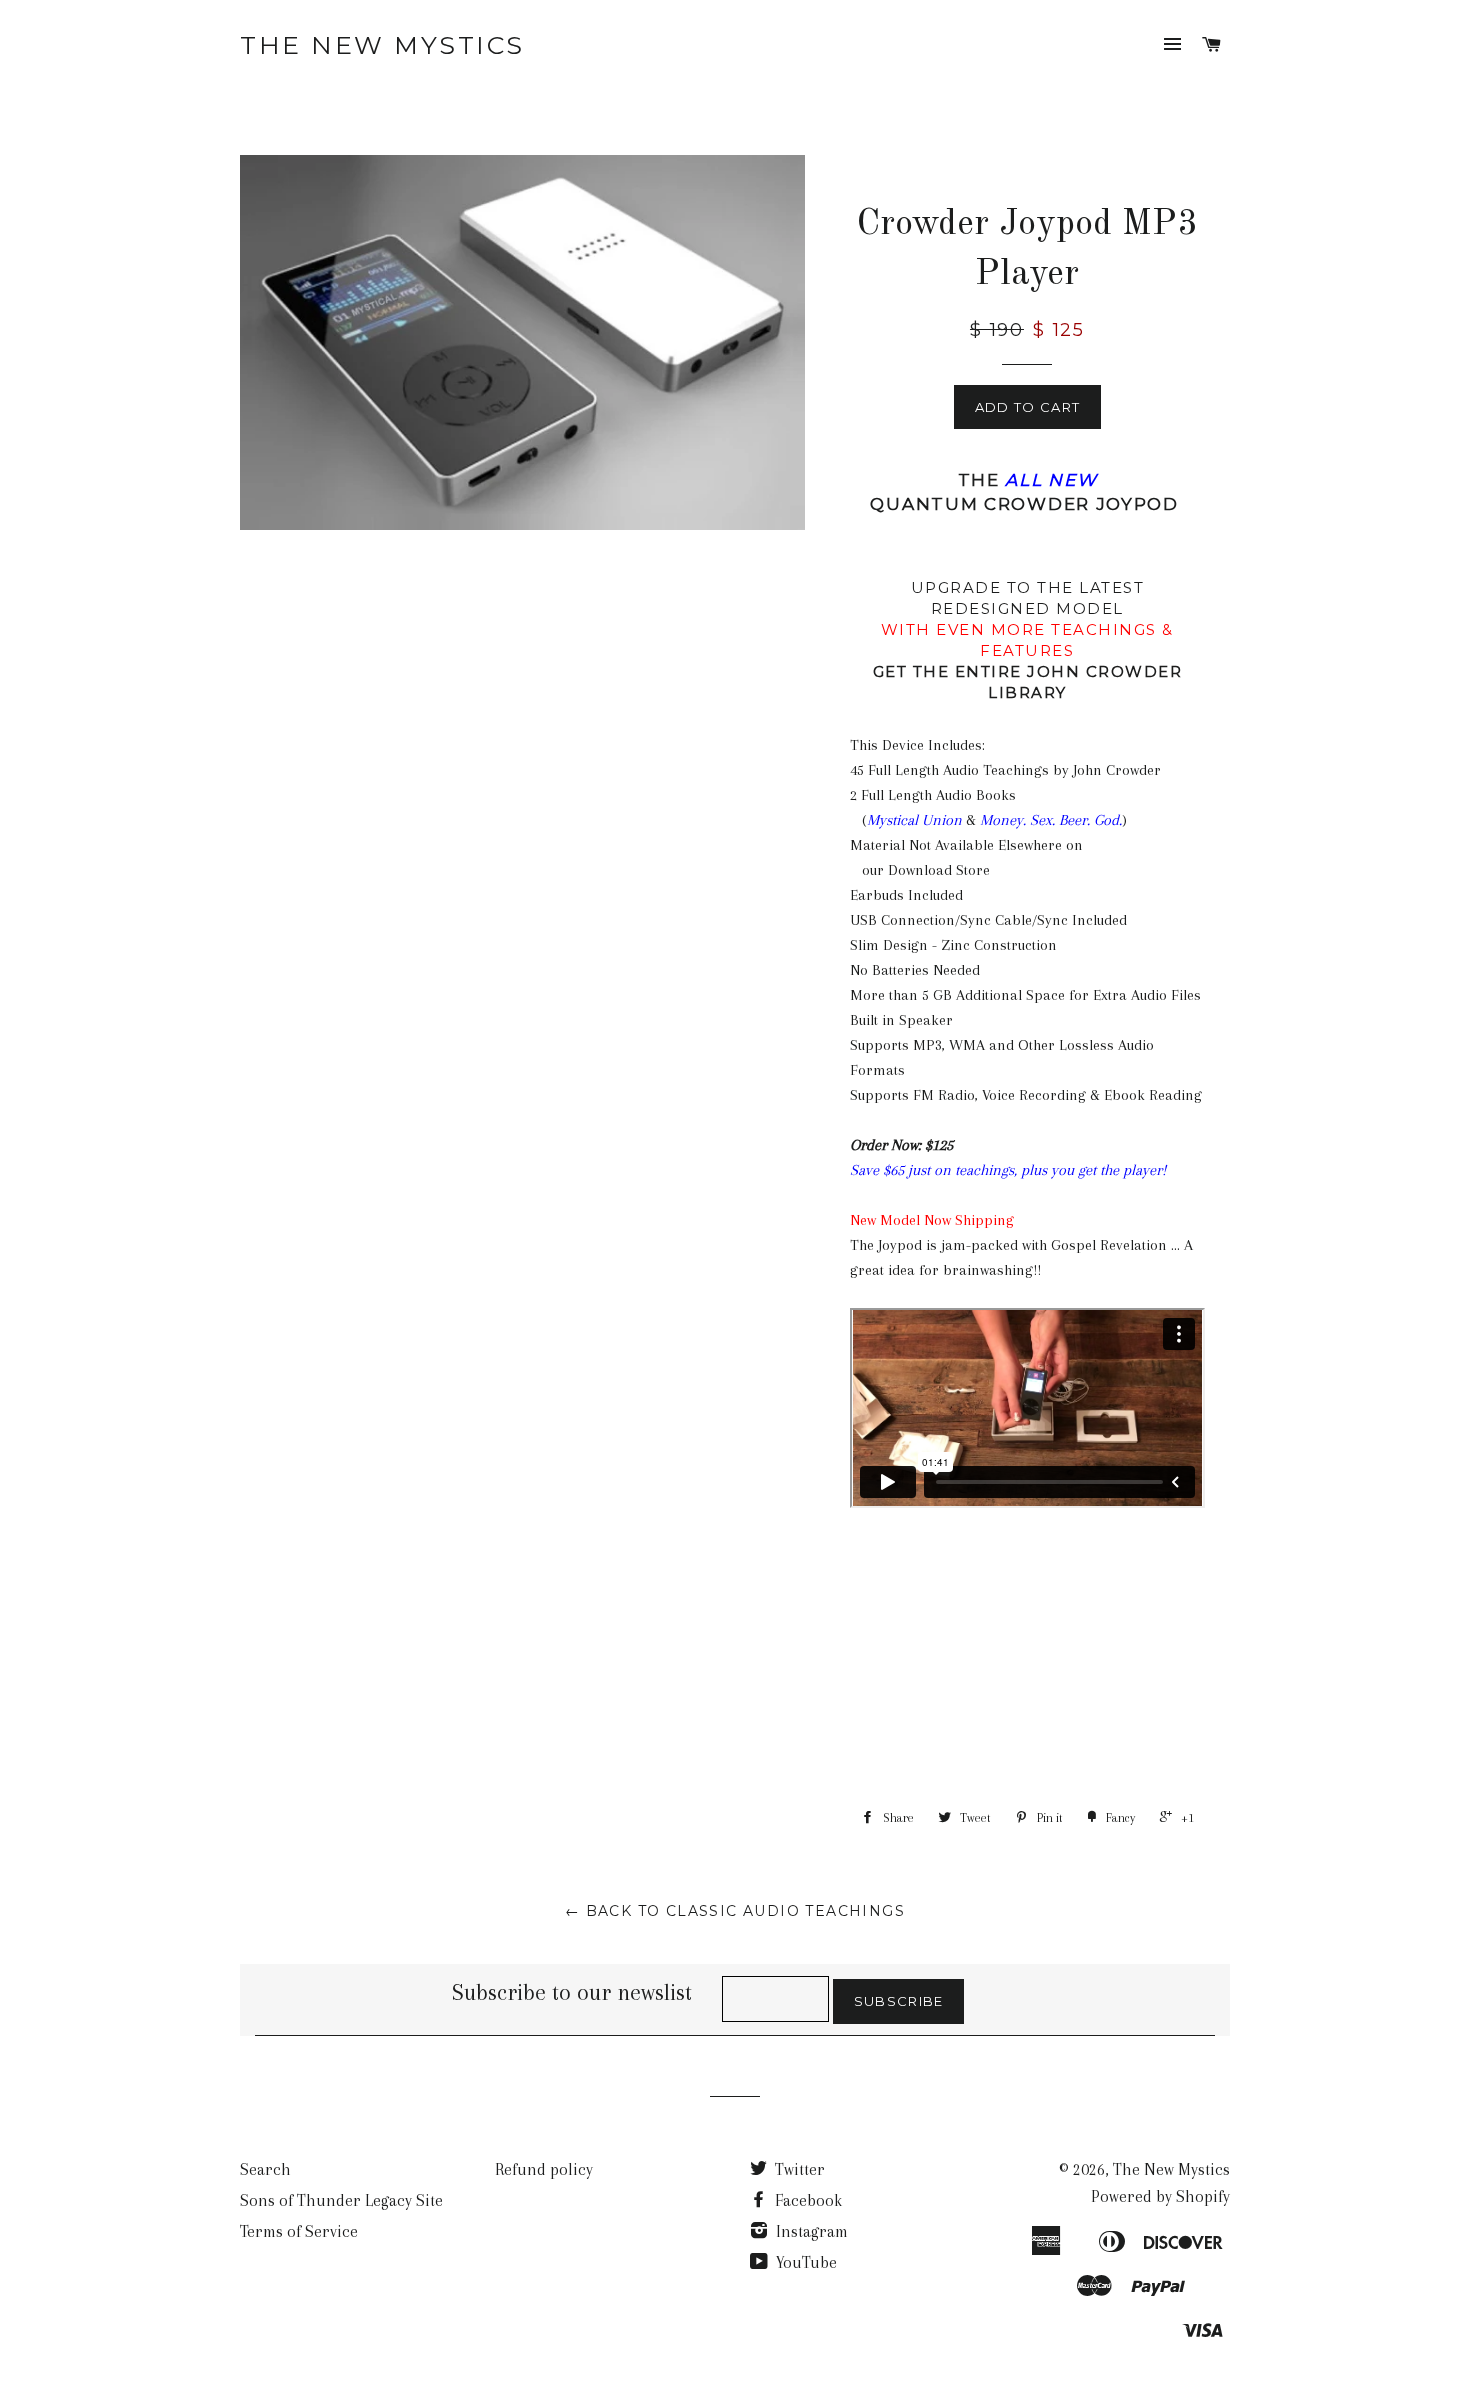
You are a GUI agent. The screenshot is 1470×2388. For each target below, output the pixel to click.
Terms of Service (299, 2231)
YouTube (804, 2262)
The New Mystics (382, 45)
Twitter (798, 2169)
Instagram (810, 2231)
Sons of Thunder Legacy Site (341, 2200)
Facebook (806, 2200)
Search (265, 2169)
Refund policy (544, 2169)
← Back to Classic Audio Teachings (735, 1911)
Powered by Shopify (1160, 2196)
